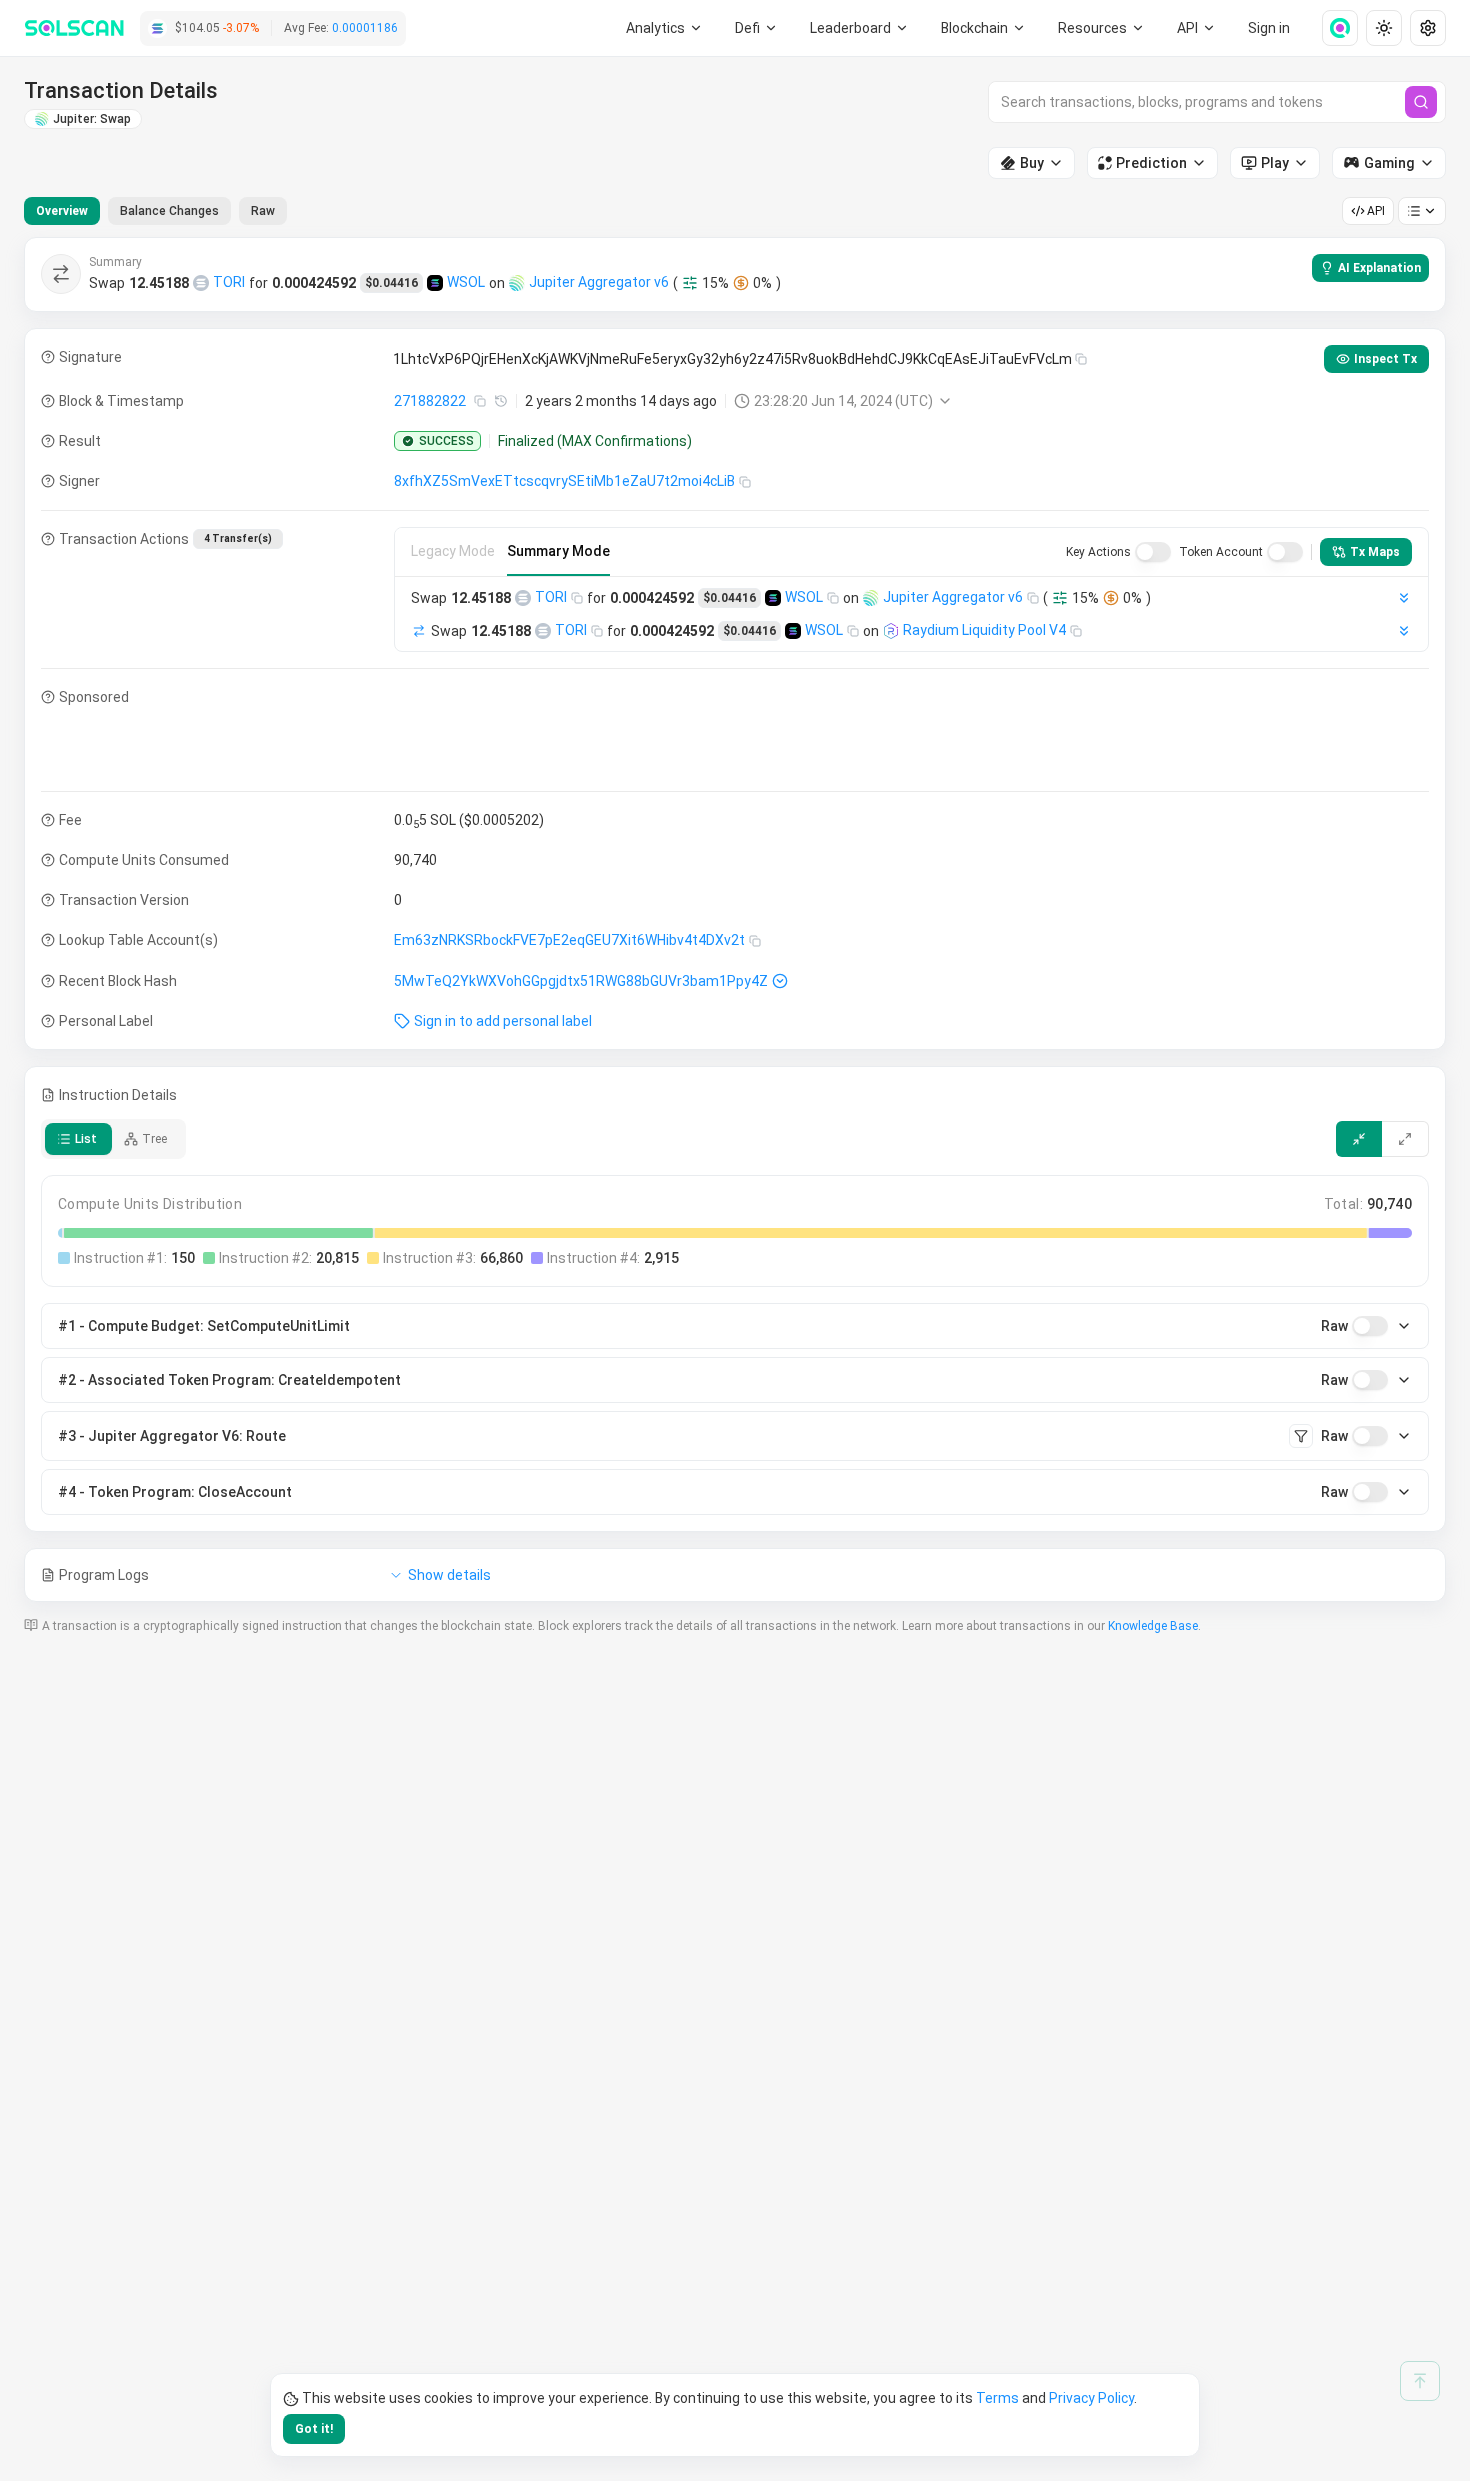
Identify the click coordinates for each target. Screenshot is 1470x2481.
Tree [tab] (154, 1139)
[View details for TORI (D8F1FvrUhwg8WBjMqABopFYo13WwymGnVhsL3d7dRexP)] (201, 283)
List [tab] (86, 1139)
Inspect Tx (1385, 359)
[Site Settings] (1428, 28)
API (1376, 211)
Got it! (314, 2429)
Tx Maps (1375, 552)
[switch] (1153, 552)
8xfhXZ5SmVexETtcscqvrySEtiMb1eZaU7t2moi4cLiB (564, 481)
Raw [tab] (263, 211)
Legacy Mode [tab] (453, 551)
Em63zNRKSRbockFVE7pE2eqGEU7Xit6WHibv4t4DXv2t (569, 940)
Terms (997, 2398)
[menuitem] (664, 28)
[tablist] (155, 211)
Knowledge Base (1153, 1626)
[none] (1332, 28)
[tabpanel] (735, 919)
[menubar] (984, 28)
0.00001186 (365, 28)
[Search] (1421, 102)
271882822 (430, 401)
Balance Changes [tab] (169, 211)
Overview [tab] (62, 211)
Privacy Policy (1091, 2398)
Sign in (1269, 28)
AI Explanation (1379, 268)
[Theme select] (1384, 28)
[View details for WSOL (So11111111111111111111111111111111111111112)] (435, 283)
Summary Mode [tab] (558, 551)
